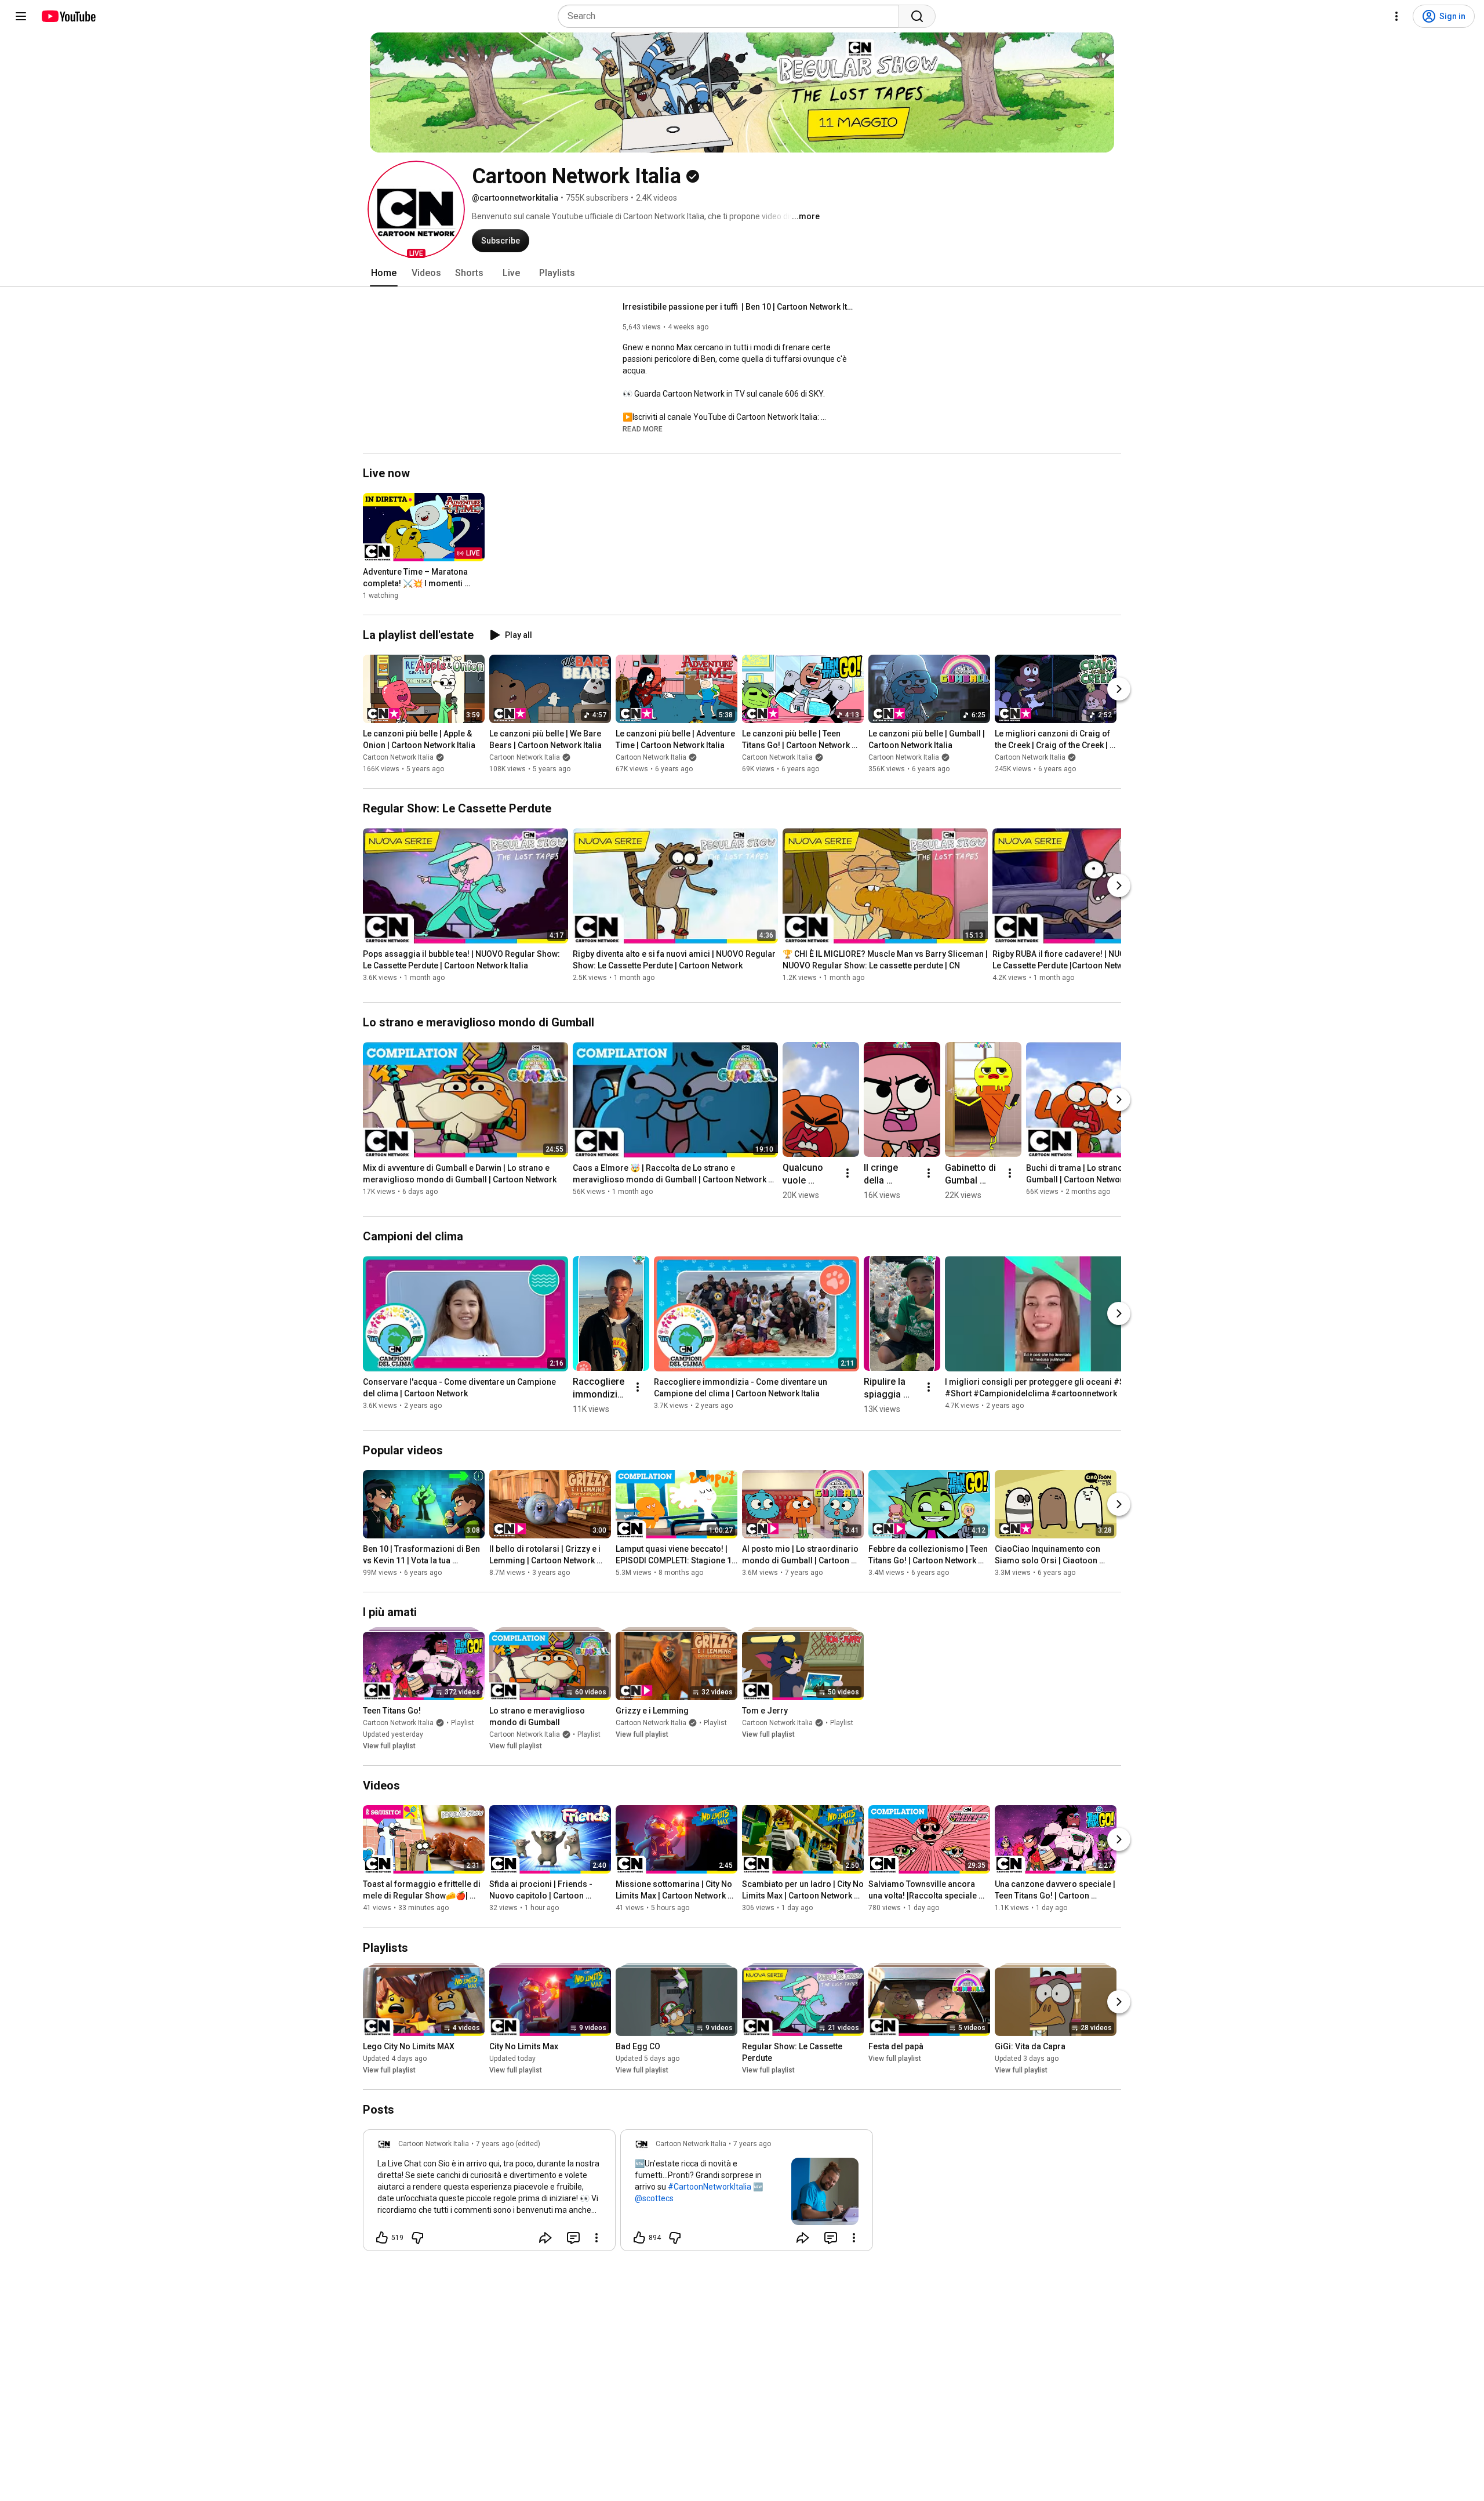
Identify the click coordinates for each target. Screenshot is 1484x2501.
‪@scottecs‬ (654, 2198)
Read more (643, 429)
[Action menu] (596, 2238)
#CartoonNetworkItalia (710, 2187)
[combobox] (732, 16)
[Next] (1119, 689)
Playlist (463, 1723)
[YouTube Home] (68, 16)
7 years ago (752, 2144)
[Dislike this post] (417, 2238)
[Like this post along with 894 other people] (639, 2238)
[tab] (384, 273)
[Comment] (573, 2238)
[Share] (545, 2238)
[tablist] (742, 273)
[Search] (917, 16)
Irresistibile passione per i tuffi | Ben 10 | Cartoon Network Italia (739, 307)
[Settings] (1396, 16)
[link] (489, 2194)
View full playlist (389, 1746)
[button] (416, 209)
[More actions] (848, 1173)
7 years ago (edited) (508, 2144)
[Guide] (21, 16)
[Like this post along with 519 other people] (382, 2238)
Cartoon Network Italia (398, 757)
